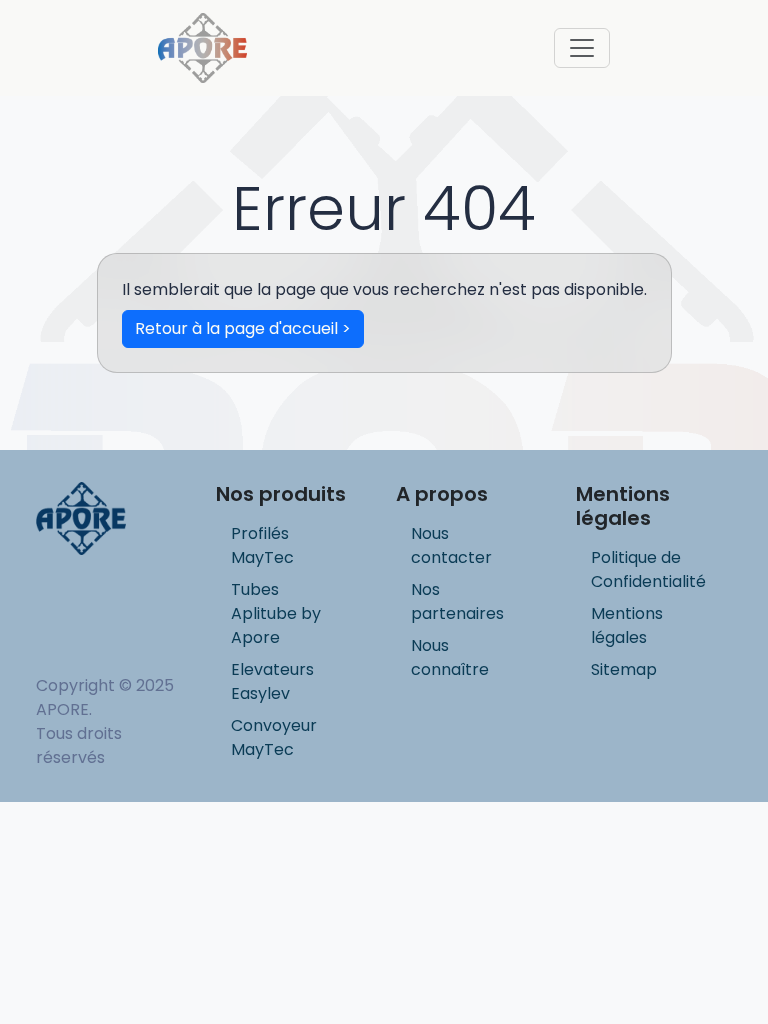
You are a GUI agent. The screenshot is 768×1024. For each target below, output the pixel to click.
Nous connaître (450, 657)
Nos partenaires (457, 601)
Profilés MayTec (262, 545)
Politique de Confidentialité (648, 569)
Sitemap (624, 669)
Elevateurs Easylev (272, 681)
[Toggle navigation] (582, 48)
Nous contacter (451, 545)
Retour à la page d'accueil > (243, 328)
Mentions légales (627, 625)
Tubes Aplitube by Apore (276, 613)
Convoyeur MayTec (274, 737)
